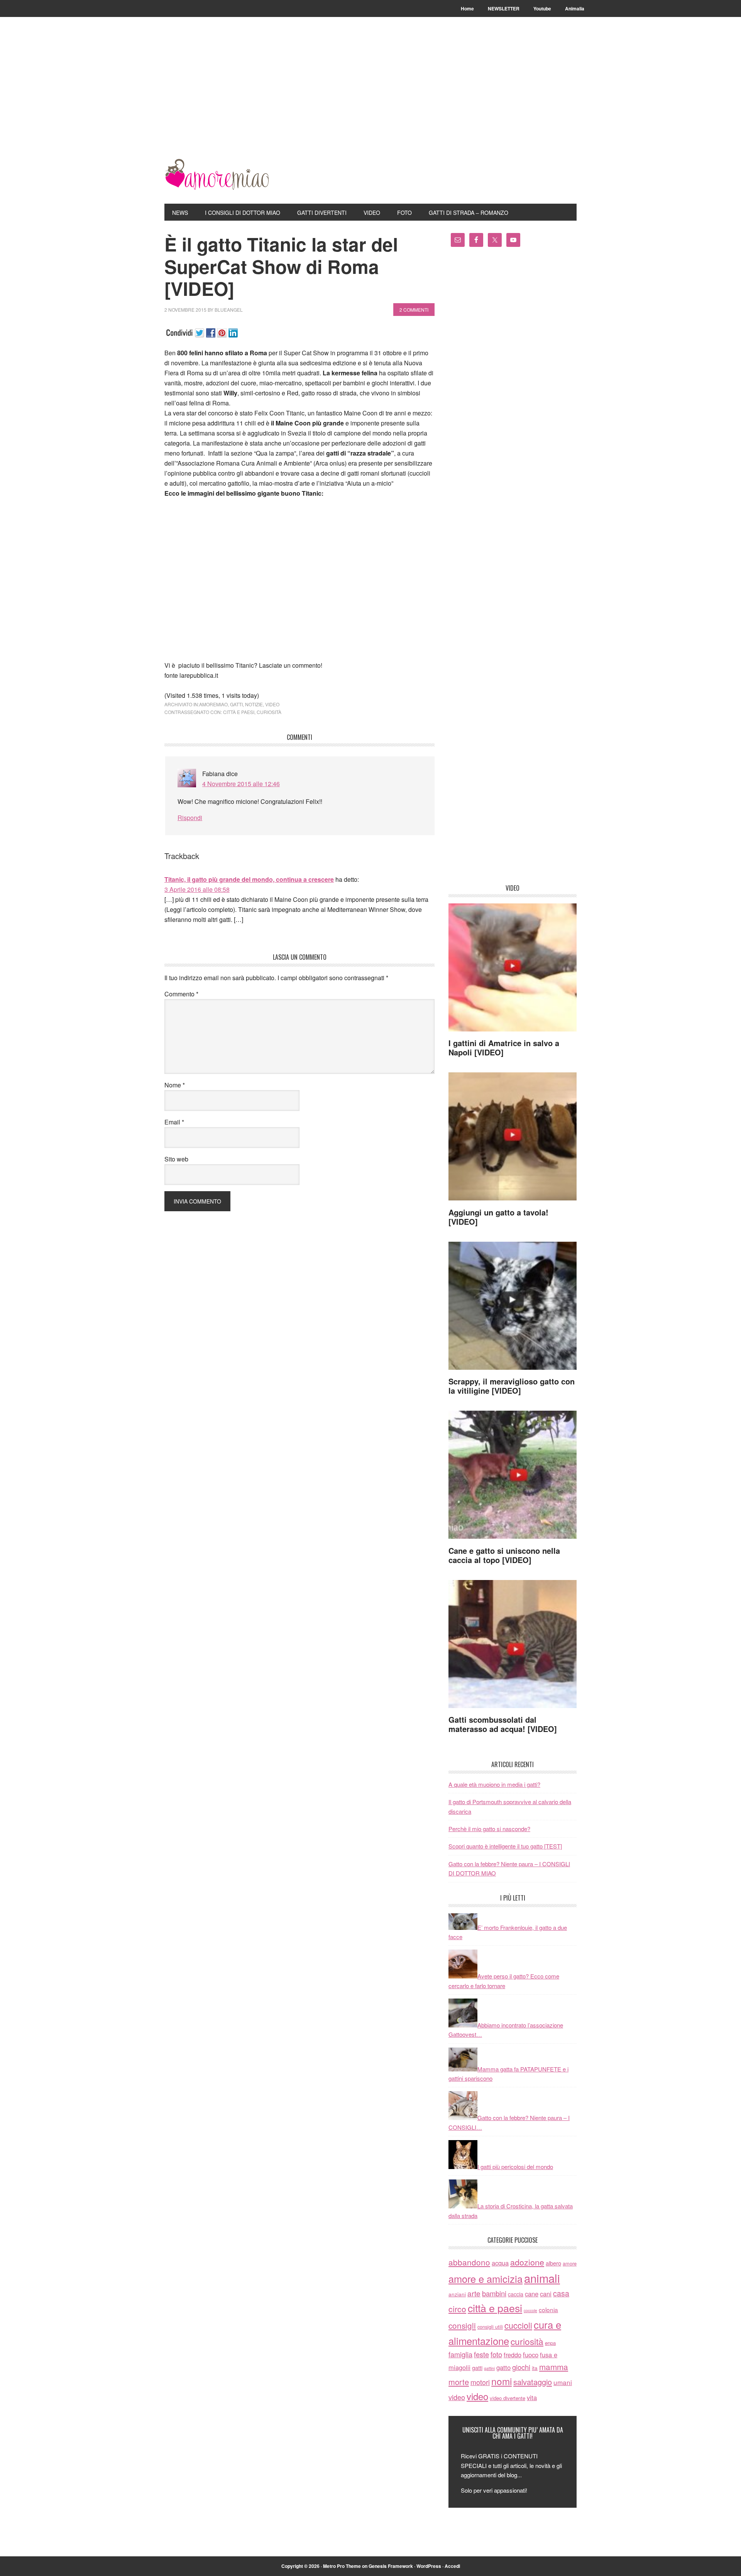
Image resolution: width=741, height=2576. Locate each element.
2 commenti (414, 310)
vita (532, 2397)
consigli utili (490, 2327)
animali (542, 2278)
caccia (516, 2294)
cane (532, 2294)
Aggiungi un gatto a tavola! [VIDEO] (498, 1217)
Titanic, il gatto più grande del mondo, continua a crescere (249, 879)
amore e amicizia (486, 2279)
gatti (236, 704)
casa (561, 2293)
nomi (502, 2381)
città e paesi (239, 712)
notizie (254, 704)
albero (553, 2263)
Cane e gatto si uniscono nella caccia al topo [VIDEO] (504, 1555)
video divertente (508, 2398)
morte (459, 2382)
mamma (554, 2367)
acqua (500, 2263)
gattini (489, 2368)
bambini (494, 2293)
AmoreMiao (217, 174)
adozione (527, 2262)
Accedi (452, 2566)
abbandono (469, 2262)
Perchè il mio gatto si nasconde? (489, 1829)
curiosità (269, 712)
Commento (181, 994)
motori (480, 2382)
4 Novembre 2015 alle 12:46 (241, 784)
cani (546, 2294)
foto (496, 2354)
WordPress (429, 2566)
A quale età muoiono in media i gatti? (494, 1784)
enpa (550, 2343)
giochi (521, 2367)
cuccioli (518, 2325)
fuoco (531, 2355)
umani (563, 2382)
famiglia (460, 2354)
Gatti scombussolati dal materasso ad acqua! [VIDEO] (503, 1724)
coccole (530, 2310)
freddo (513, 2355)
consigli (462, 2325)
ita (535, 2368)
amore (570, 2263)
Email (174, 1122)
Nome (175, 1085)
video (272, 704)
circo (457, 2309)
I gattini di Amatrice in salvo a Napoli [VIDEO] (504, 1047)
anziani (457, 2294)
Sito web (176, 1159)
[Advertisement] (370, 101)
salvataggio (533, 2382)
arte (474, 2293)
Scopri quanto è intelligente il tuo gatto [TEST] (505, 1846)
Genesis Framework (391, 2566)
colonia (548, 2309)
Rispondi (190, 818)
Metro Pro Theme (342, 2566)
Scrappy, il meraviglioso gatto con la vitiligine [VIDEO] (512, 1386)
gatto (503, 2367)
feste (481, 2354)
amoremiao (213, 704)
